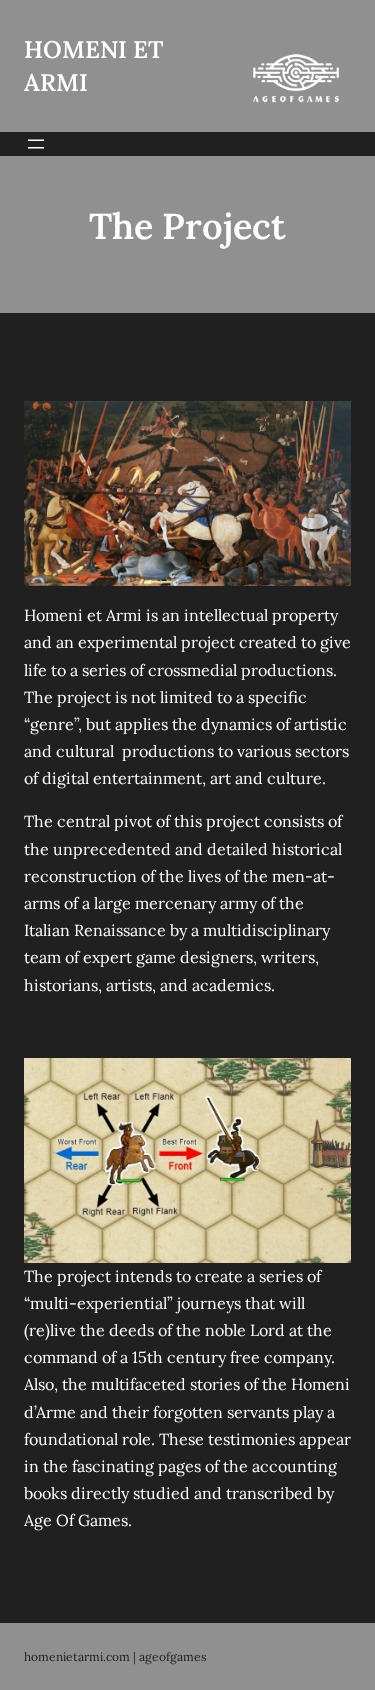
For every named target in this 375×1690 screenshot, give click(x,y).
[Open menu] (36, 144)
